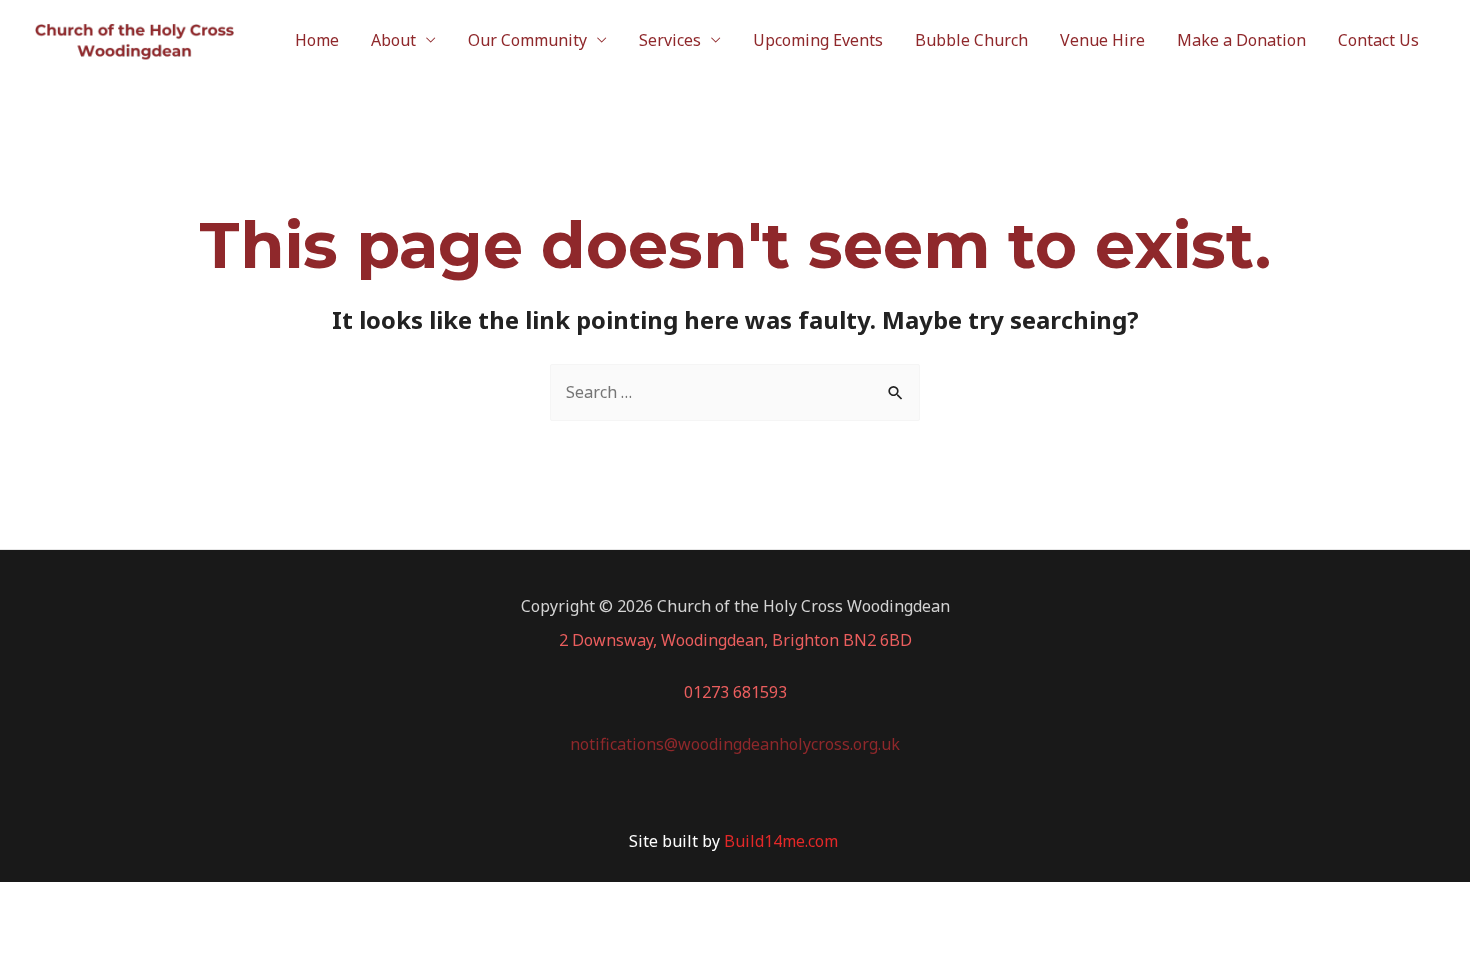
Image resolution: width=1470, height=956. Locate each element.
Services (670, 40)
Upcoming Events (818, 40)
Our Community (527, 40)
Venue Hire (1102, 40)
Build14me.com (783, 841)
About (393, 40)
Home (317, 40)
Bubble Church (971, 40)
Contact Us (1378, 40)
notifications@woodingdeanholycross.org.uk (735, 744)
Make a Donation (1241, 40)
